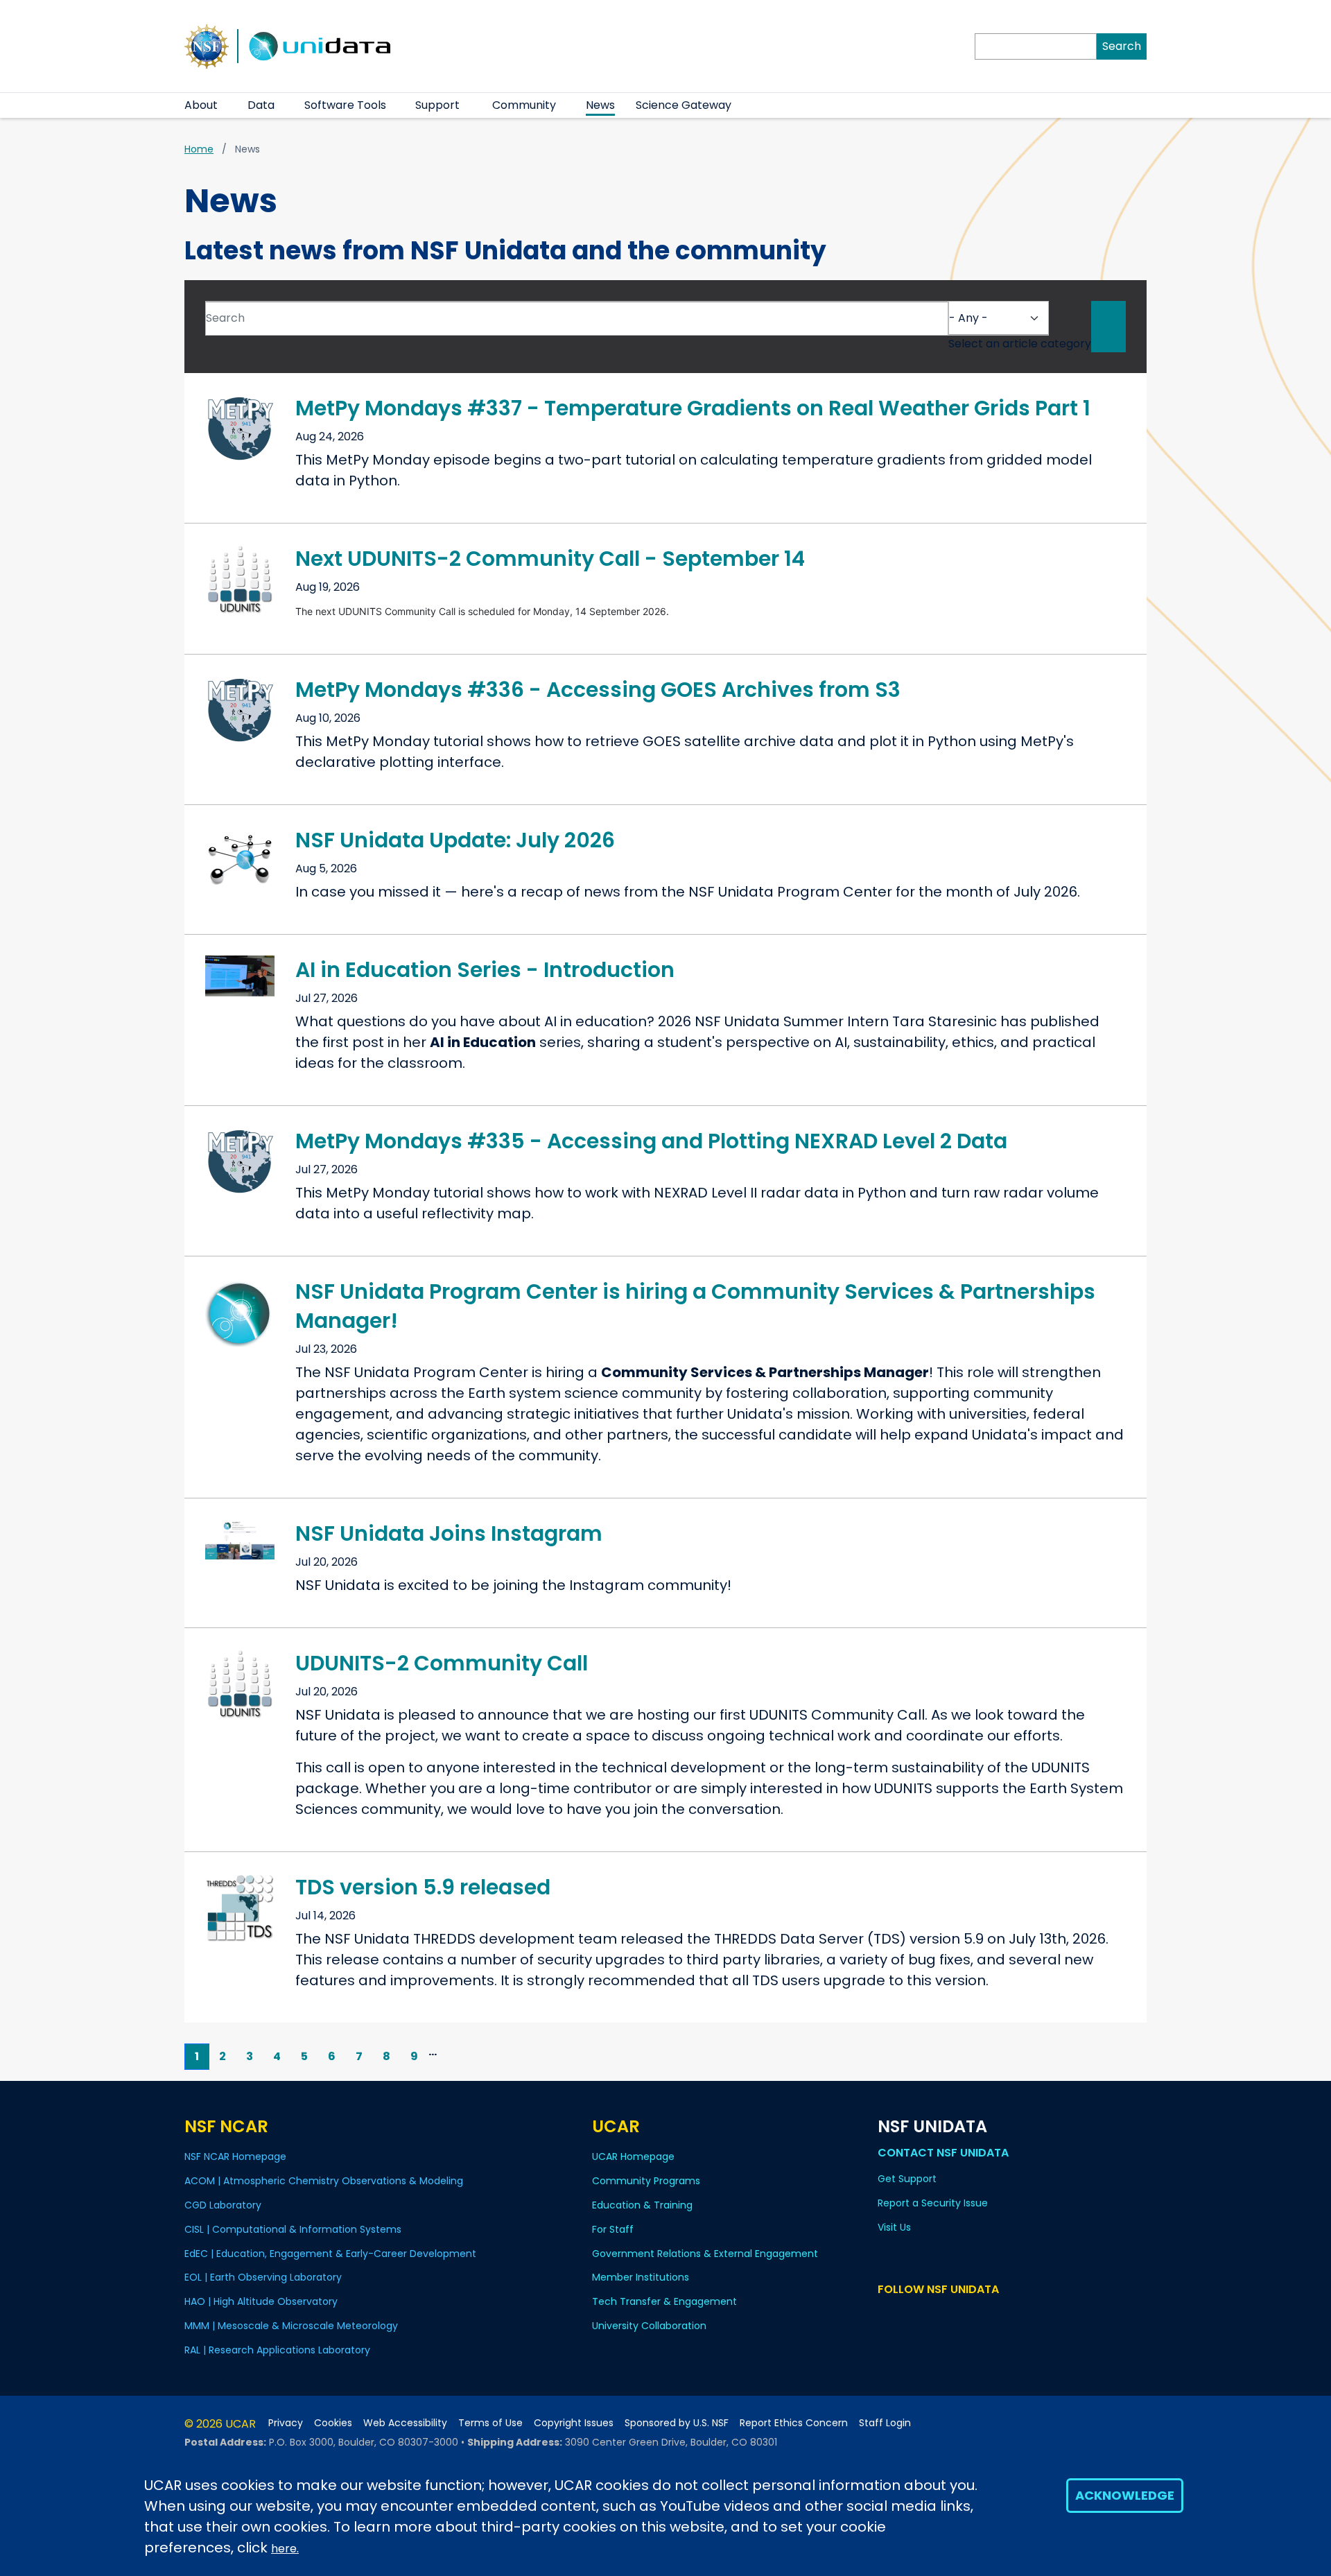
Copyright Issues (574, 2423)
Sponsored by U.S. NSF (677, 2423)
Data (261, 105)
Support (437, 105)
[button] (226, 105)
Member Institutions (641, 2277)
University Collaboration (649, 2326)
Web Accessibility (405, 2423)
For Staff (613, 2229)
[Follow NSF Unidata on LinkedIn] (927, 2316)
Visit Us (894, 2227)
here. (285, 2549)
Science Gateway (684, 105)
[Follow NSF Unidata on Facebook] (947, 2316)
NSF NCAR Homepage (235, 2156)
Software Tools (345, 105)
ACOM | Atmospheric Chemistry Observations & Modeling (324, 2181)
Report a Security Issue (933, 2203)
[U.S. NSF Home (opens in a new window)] (207, 45)
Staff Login (885, 2423)
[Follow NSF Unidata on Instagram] (967, 2316)
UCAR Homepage (633, 2156)
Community (524, 105)
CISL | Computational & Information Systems (293, 2229)
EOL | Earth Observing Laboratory (263, 2277)
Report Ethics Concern (794, 2423)
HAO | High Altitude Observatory (261, 2301)
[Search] (1108, 327)
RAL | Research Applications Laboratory (277, 2350)
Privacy (286, 2423)
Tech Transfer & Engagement (664, 2301)
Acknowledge (1125, 2495)
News (600, 105)
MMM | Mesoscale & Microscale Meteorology (291, 2326)
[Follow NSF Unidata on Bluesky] (886, 2316)
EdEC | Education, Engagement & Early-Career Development (330, 2254)
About (201, 105)
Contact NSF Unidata (943, 2153)
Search (1122, 46)
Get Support (907, 2179)
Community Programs (646, 2181)
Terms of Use (490, 2423)
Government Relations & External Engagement (705, 2254)
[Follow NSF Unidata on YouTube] (906, 2316)
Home (199, 149)
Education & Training (642, 2205)
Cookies (333, 2423)
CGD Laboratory (223, 2205)
